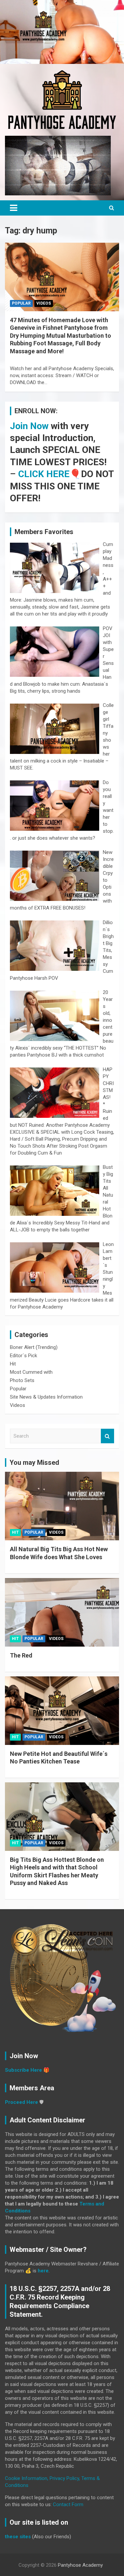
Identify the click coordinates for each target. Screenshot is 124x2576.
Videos (44, 303)
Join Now (29, 426)
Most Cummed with (31, 1372)
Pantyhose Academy (80, 2565)
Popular (21, 303)
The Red (21, 1655)
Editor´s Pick (23, 1356)
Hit (13, 1364)
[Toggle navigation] (14, 208)
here (43, 2271)
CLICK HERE (44, 474)
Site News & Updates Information (46, 1397)
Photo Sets (22, 1380)
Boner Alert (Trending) (34, 1347)
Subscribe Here (23, 2070)
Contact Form (68, 2504)
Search (107, 1436)
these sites (18, 2537)
